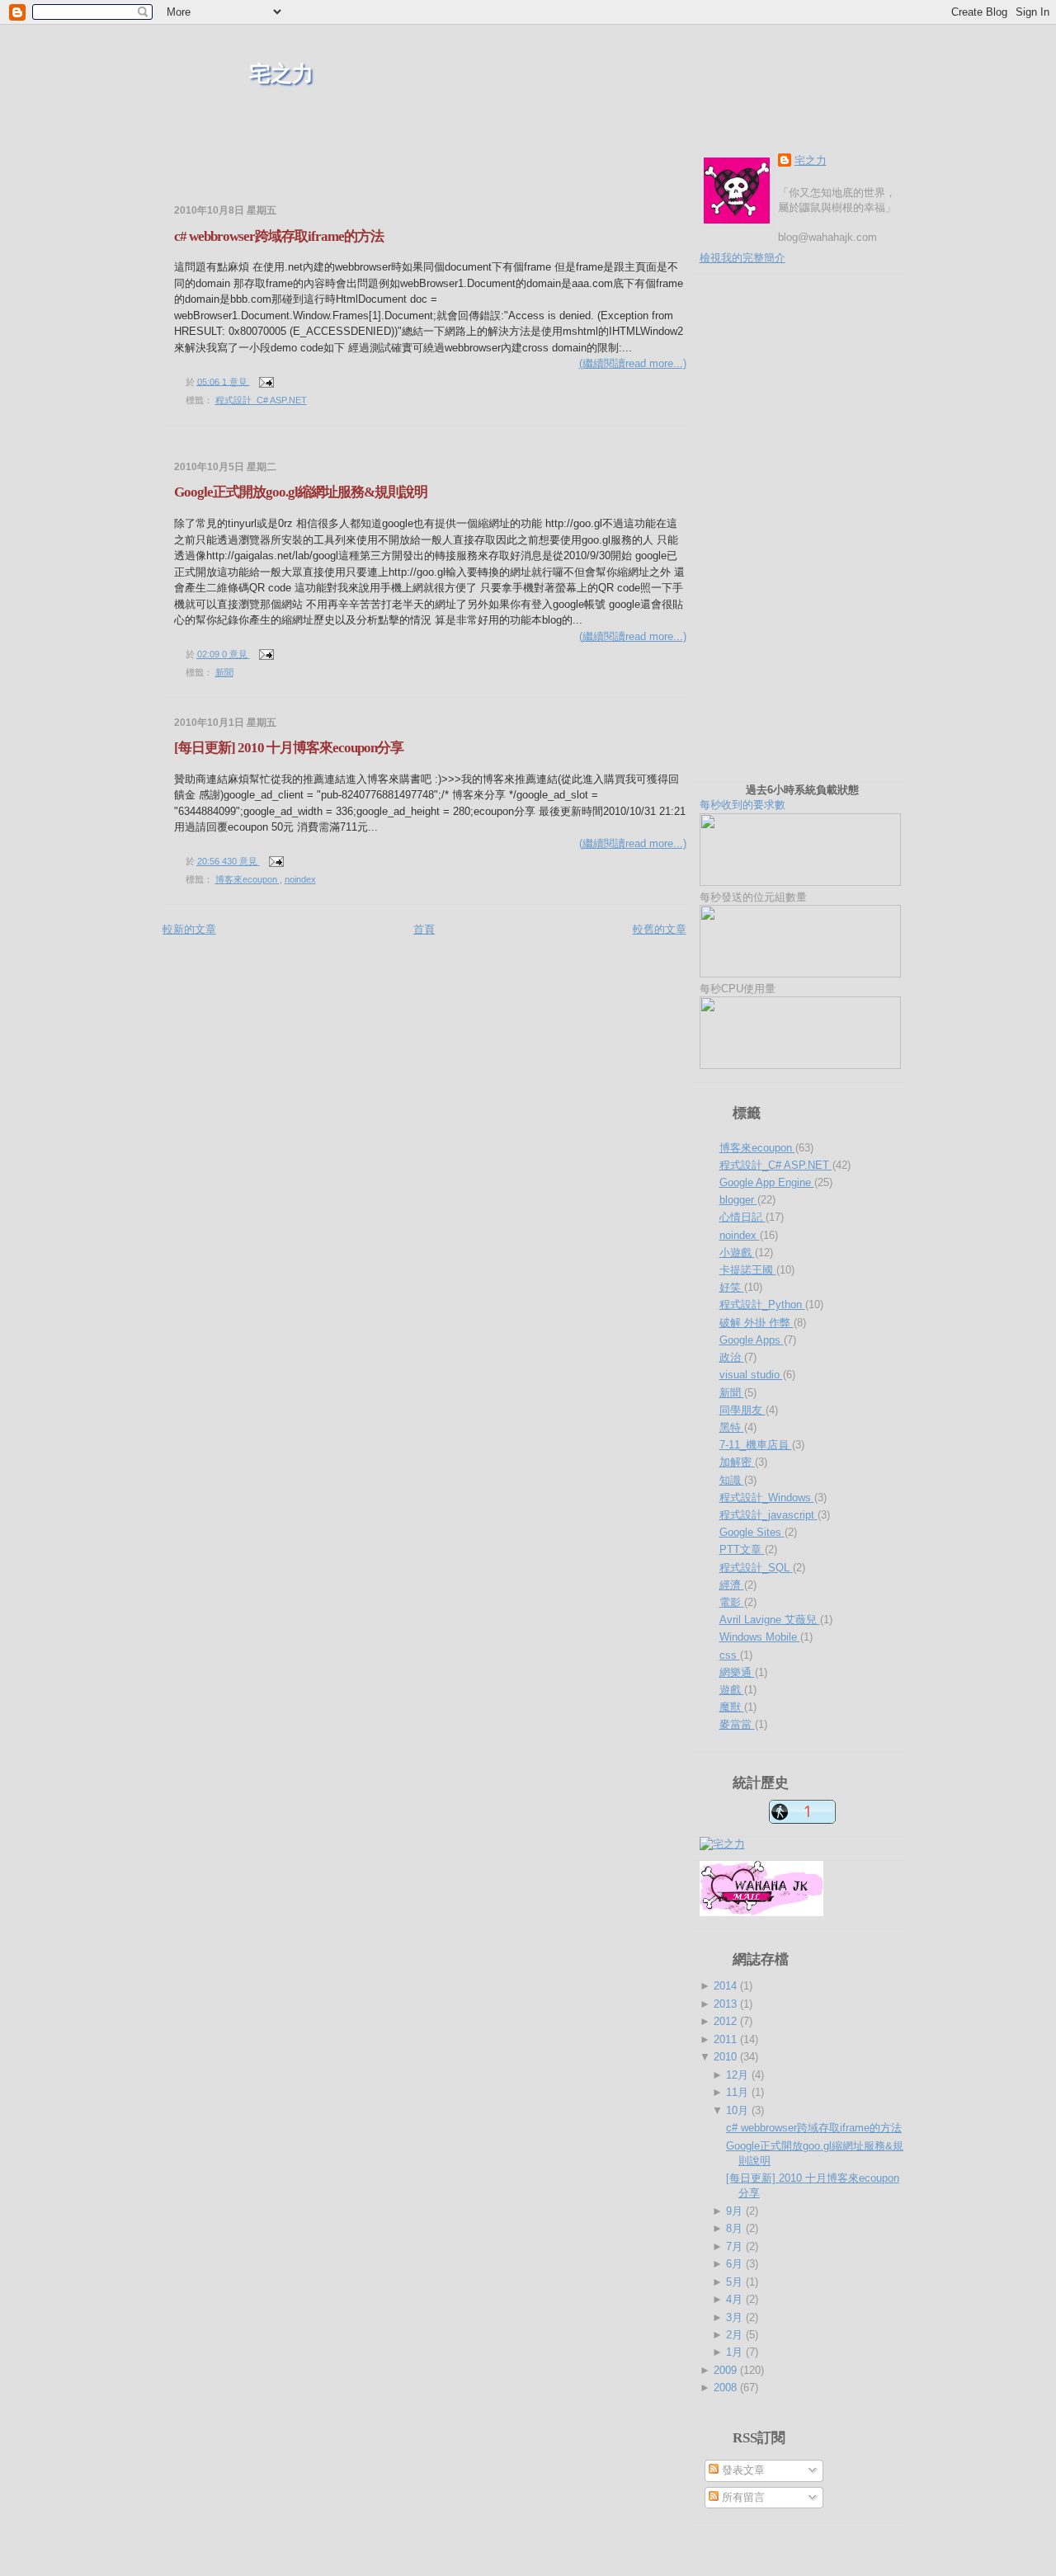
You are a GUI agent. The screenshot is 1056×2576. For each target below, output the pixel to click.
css (730, 1655)
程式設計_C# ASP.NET (261, 400)
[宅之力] (722, 1844)
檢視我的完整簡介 (742, 258)
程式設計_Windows (767, 1498)
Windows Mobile (760, 1637)
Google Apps (752, 1340)
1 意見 (236, 381)
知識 (732, 1480)
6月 (736, 2264)
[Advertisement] (356, 173)
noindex (300, 879)
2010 (727, 2057)
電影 (732, 1602)
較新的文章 (189, 929)
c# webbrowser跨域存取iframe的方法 (279, 236)
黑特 (732, 1427)
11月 (739, 2092)
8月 (736, 2228)
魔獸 (732, 1707)
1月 (736, 2352)
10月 (739, 2110)
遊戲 (732, 1690)
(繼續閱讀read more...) (633, 363)
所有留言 (742, 2497)
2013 (727, 2004)
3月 (736, 2317)
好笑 (732, 1287)
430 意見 (241, 861)
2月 (736, 2335)
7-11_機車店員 (756, 1445)
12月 (739, 2075)
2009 (727, 2370)
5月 (736, 2282)
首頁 (424, 929)
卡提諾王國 (748, 1270)
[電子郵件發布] (265, 381)
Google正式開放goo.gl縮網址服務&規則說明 (301, 492)
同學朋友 (742, 1410)
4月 (736, 2299)
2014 (727, 1986)
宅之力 (281, 74)
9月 (736, 2211)
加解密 (737, 1462)
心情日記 (742, 1217)
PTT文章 (742, 1549)
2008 (727, 2388)
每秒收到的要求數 (779, 797)
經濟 (732, 1585)
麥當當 (737, 1724)
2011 (727, 2039)
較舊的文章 (660, 929)
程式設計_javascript (768, 1515)
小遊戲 (737, 1253)
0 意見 (236, 654)
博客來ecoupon (247, 879)
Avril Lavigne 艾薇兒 (770, 1620)
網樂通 (737, 1672)
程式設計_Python (762, 1304)
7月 (736, 2246)
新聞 (224, 672)
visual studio (751, 1375)
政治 (732, 1357)
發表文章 (742, 2470)
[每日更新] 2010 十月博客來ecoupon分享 (289, 748)
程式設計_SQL (756, 1568)
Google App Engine (767, 1182)
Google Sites (752, 1532)
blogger (738, 1200)
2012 (727, 2021)
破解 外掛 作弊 (757, 1323)
